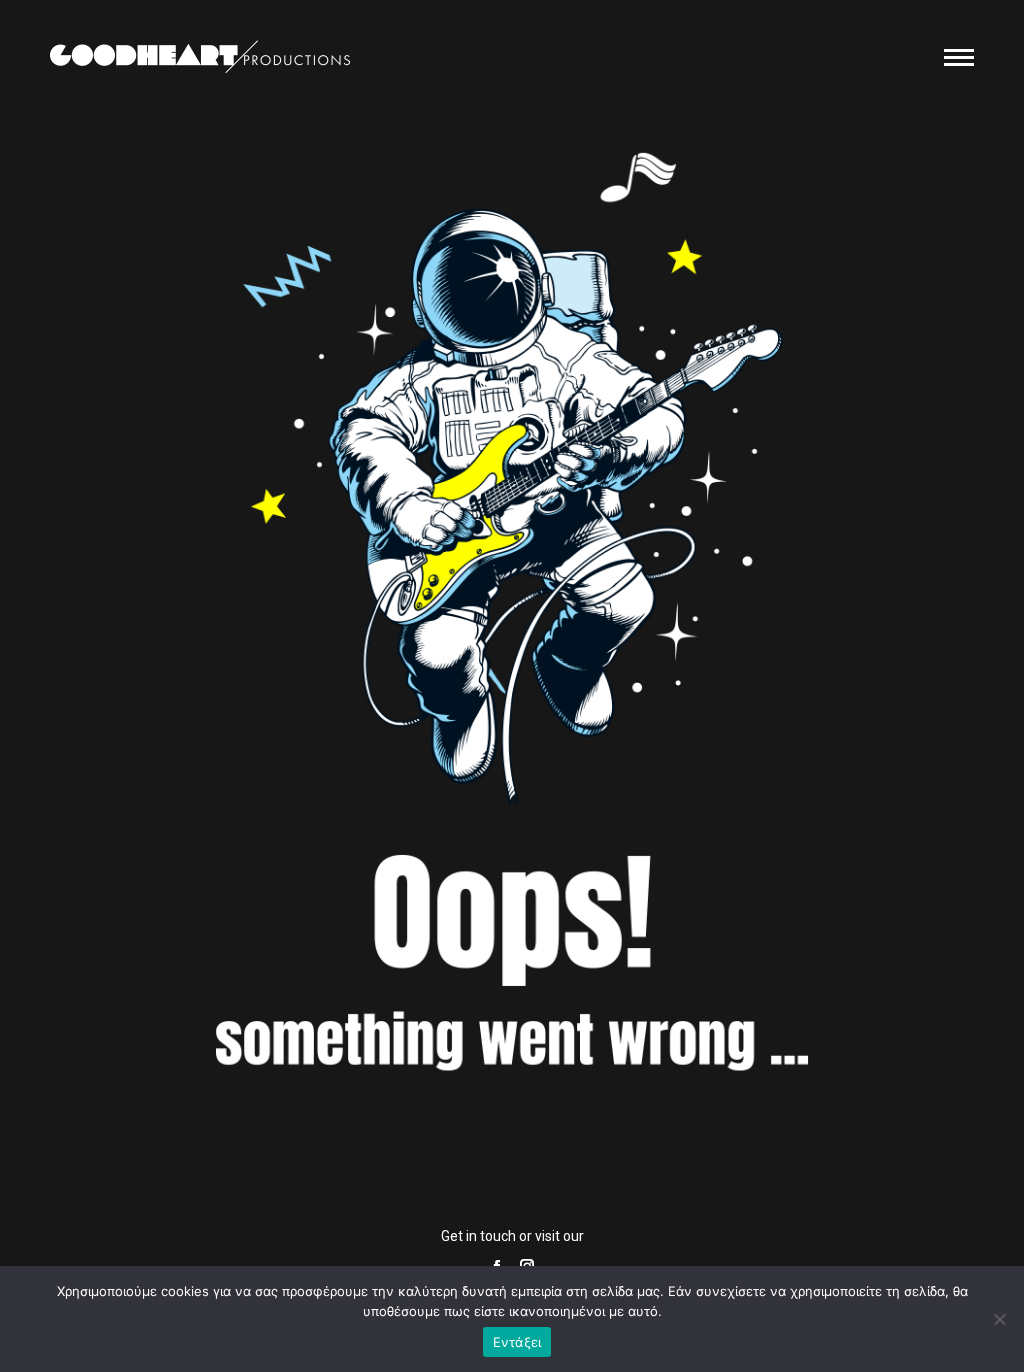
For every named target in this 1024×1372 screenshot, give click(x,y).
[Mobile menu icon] (959, 57)
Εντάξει (517, 1342)
